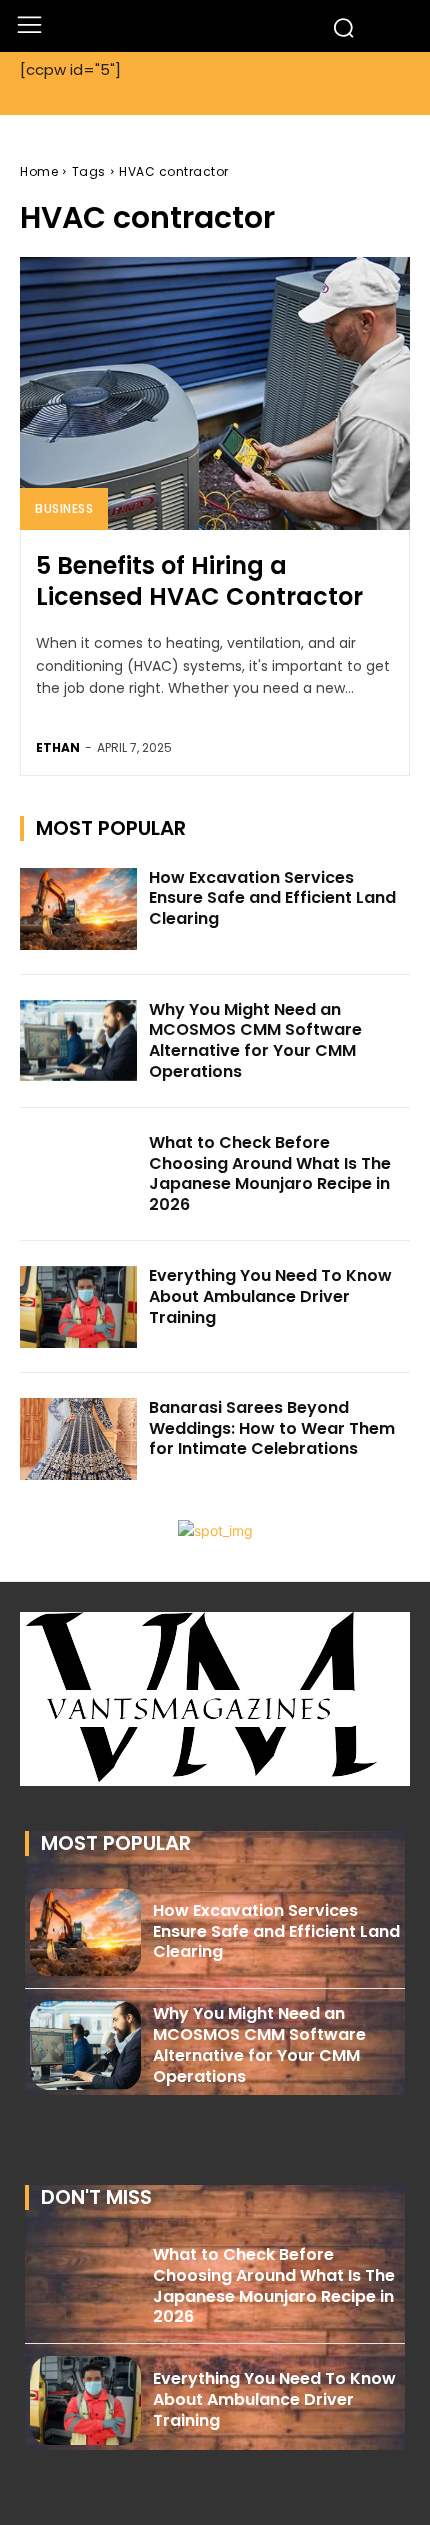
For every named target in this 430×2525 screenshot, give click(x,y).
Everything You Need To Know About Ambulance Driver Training (270, 1296)
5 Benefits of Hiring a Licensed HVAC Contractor (199, 581)
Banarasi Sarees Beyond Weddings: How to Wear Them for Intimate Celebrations (272, 1428)
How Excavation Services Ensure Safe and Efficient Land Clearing (272, 898)
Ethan (58, 747)
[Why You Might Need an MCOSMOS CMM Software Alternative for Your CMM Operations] (78, 1041)
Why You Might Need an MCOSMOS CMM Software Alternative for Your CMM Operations (255, 1040)
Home (39, 171)
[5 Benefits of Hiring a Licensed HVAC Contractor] (215, 393)
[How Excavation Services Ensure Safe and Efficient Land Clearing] (78, 909)
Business (64, 508)
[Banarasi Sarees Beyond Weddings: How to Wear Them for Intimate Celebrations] (78, 1439)
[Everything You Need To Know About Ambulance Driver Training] (78, 1307)
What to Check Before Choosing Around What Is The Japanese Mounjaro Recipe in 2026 (270, 1173)
